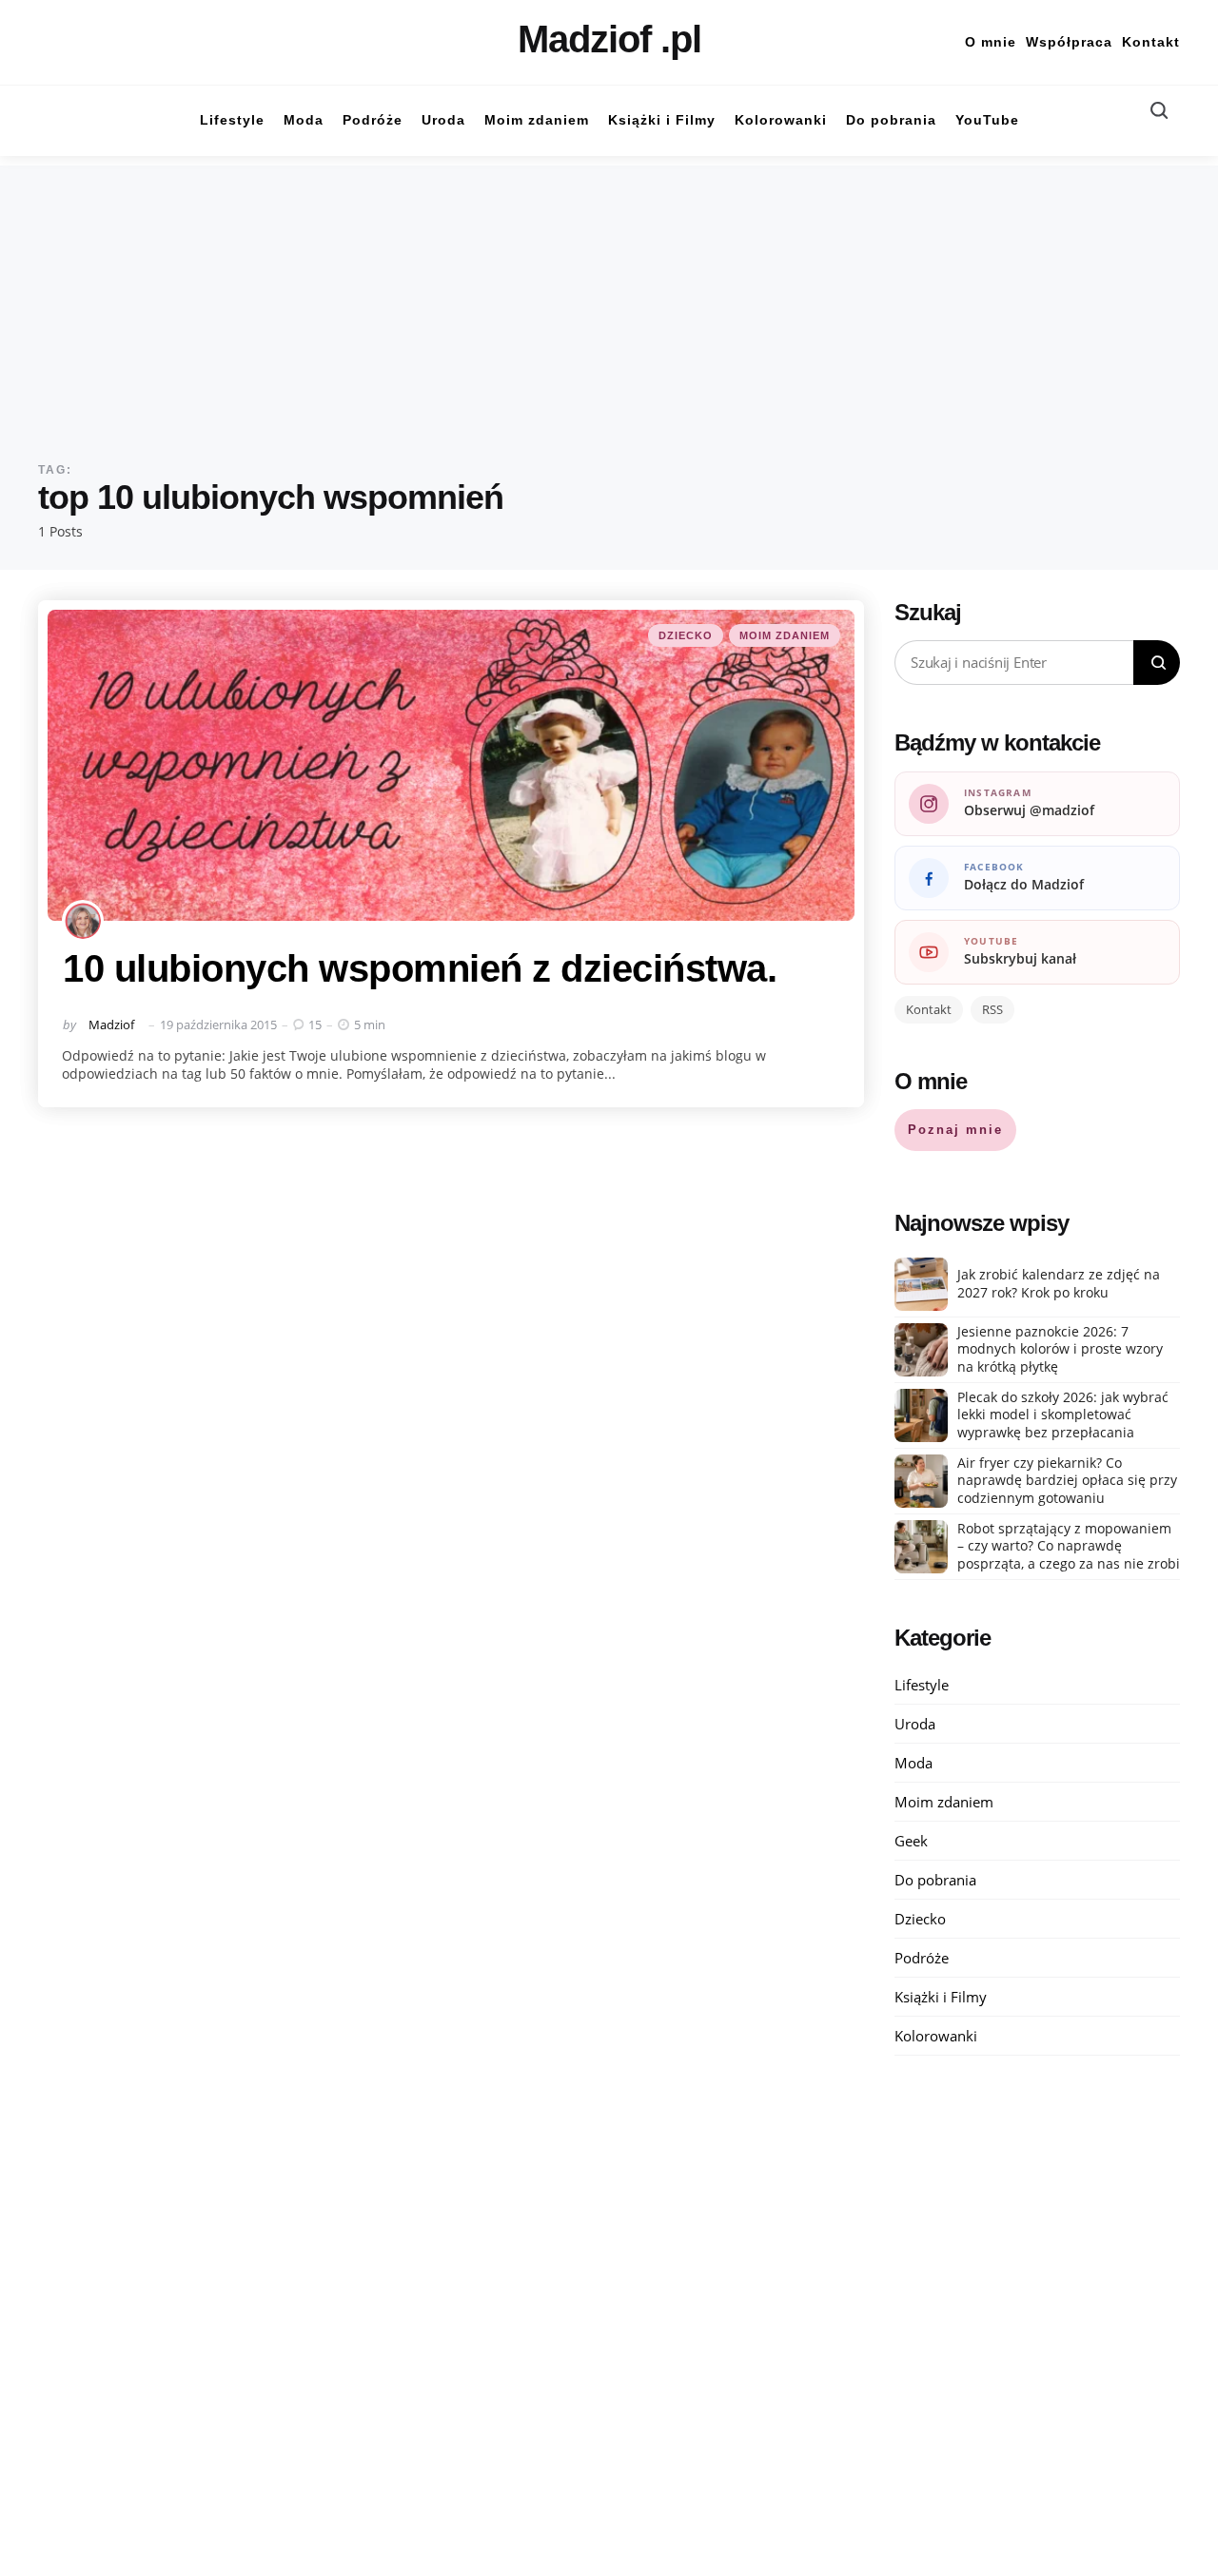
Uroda (915, 1724)
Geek (911, 1841)
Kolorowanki (936, 2036)
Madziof (111, 1025)
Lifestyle (922, 1685)
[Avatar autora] (83, 921)
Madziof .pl (609, 39)
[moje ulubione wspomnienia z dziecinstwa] (451, 766)
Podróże (922, 1958)
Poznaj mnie (955, 1130)
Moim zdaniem (785, 635)
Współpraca (1069, 42)
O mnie (991, 42)
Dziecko (686, 635)
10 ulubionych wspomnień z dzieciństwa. (420, 968)
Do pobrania (935, 1880)
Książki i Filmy (941, 1997)
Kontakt (1151, 42)
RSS (992, 1009)
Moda (913, 1763)
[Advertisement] (609, 299)
